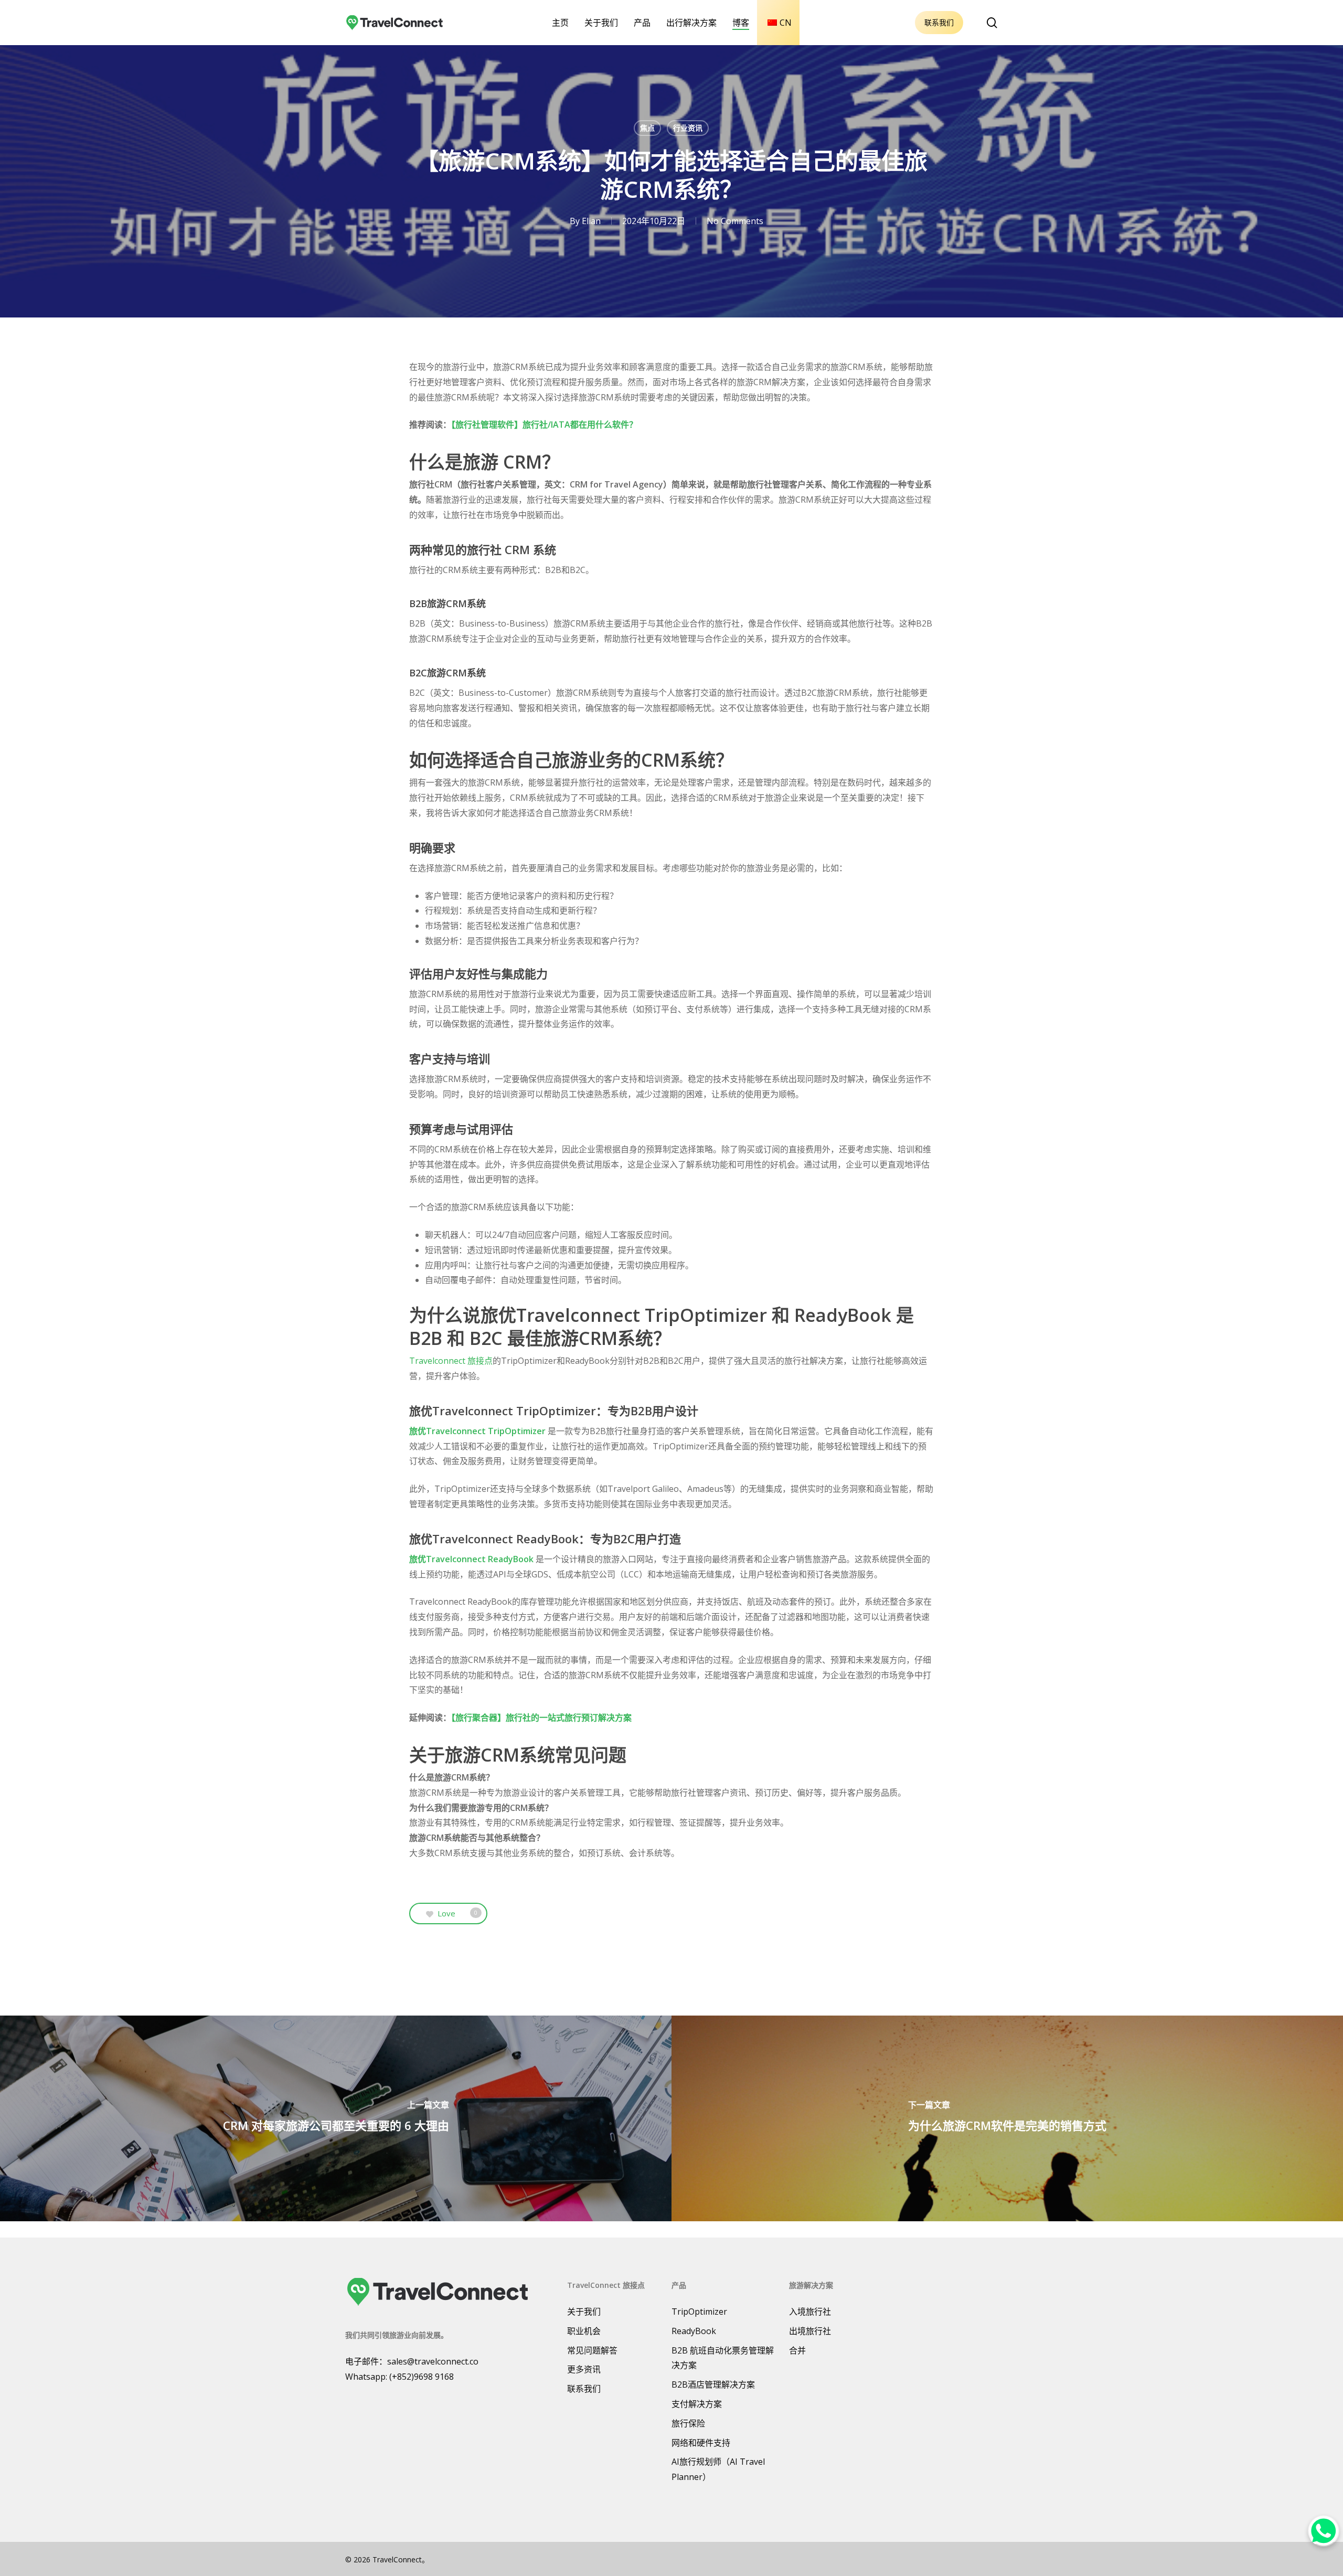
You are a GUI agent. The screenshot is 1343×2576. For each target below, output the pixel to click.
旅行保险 (688, 2423)
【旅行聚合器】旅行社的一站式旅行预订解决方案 (541, 1718)
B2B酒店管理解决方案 (713, 2384)
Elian (591, 221)
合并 (797, 2350)
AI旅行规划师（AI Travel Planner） (718, 2469)
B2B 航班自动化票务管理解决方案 (723, 2358)
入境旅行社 (810, 2312)
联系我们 (939, 22)
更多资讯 (584, 2369)
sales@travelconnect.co (433, 2361)
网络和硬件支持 (701, 2443)
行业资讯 (688, 128)
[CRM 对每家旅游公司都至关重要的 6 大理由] (336, 2118)
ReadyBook (694, 2331)
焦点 (647, 128)
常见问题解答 (592, 2350)
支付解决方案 (697, 2404)
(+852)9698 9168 (422, 2377)
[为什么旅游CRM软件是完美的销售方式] (1007, 2118)
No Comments (735, 221)
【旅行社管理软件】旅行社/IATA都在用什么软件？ (544, 425)
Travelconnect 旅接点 (451, 1361)
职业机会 (584, 2331)
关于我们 (584, 2312)
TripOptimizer (699, 2312)
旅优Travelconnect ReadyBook (471, 1559)
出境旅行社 (810, 2331)
